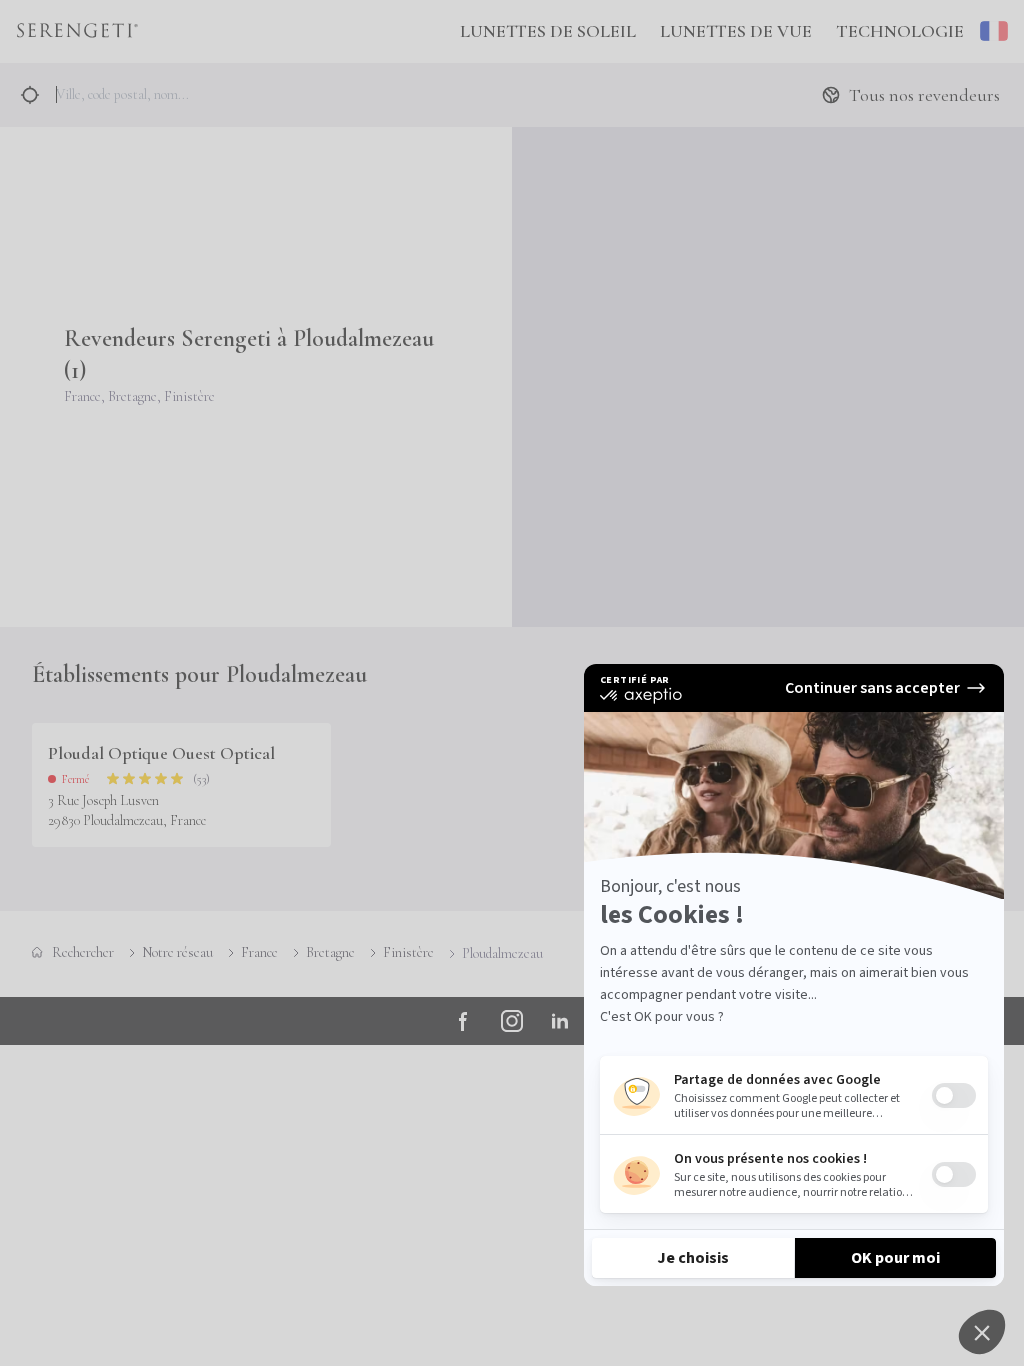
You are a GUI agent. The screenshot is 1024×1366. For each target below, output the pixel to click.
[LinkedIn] (560, 1021)
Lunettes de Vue (736, 31)
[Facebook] (464, 1021)
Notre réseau (177, 952)
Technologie (900, 31)
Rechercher (83, 952)
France (259, 952)
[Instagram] (512, 1021)
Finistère (408, 952)
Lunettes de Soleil (548, 31)
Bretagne (330, 952)
